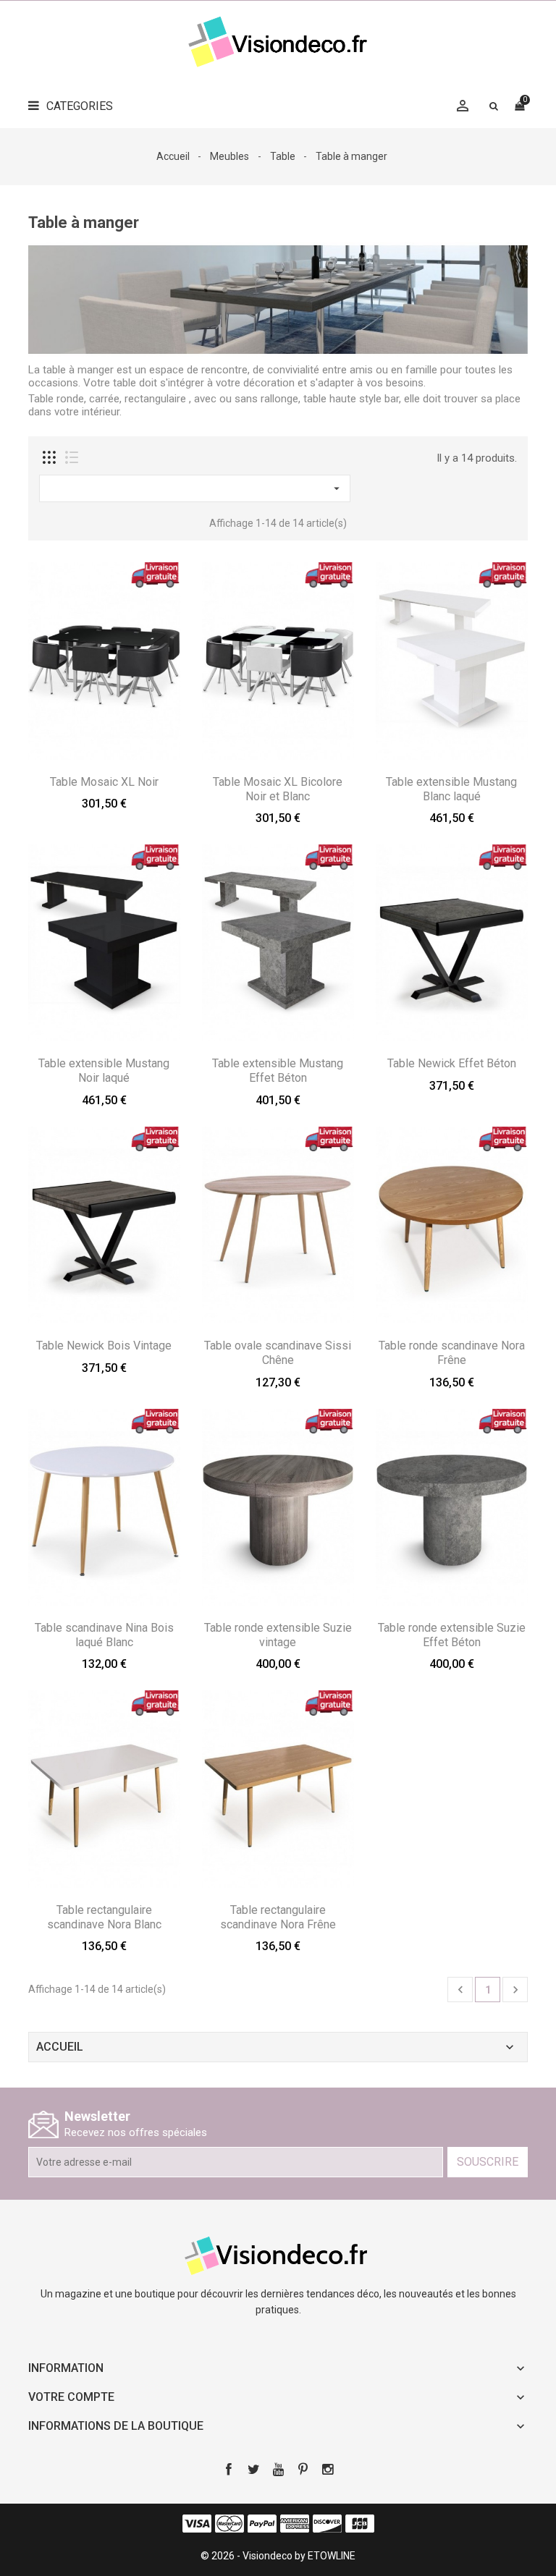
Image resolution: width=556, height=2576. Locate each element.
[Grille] (49, 457)
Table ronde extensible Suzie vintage (278, 1635)
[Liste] (72, 457)
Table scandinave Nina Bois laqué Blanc (104, 1635)
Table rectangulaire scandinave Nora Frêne (278, 1917)
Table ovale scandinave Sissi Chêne (278, 1353)
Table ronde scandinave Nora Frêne (452, 1353)
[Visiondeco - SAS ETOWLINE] (278, 2255)
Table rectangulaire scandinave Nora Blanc (104, 1917)
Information (66, 2368)
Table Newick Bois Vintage (104, 1346)
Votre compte (71, 2397)
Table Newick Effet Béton (452, 1063)
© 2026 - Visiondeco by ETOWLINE (278, 2556)
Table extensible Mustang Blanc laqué (451, 789)
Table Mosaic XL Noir (104, 782)
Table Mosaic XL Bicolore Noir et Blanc (278, 789)
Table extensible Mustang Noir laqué (104, 1071)
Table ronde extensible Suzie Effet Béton (452, 1635)
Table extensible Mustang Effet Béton (278, 1071)
